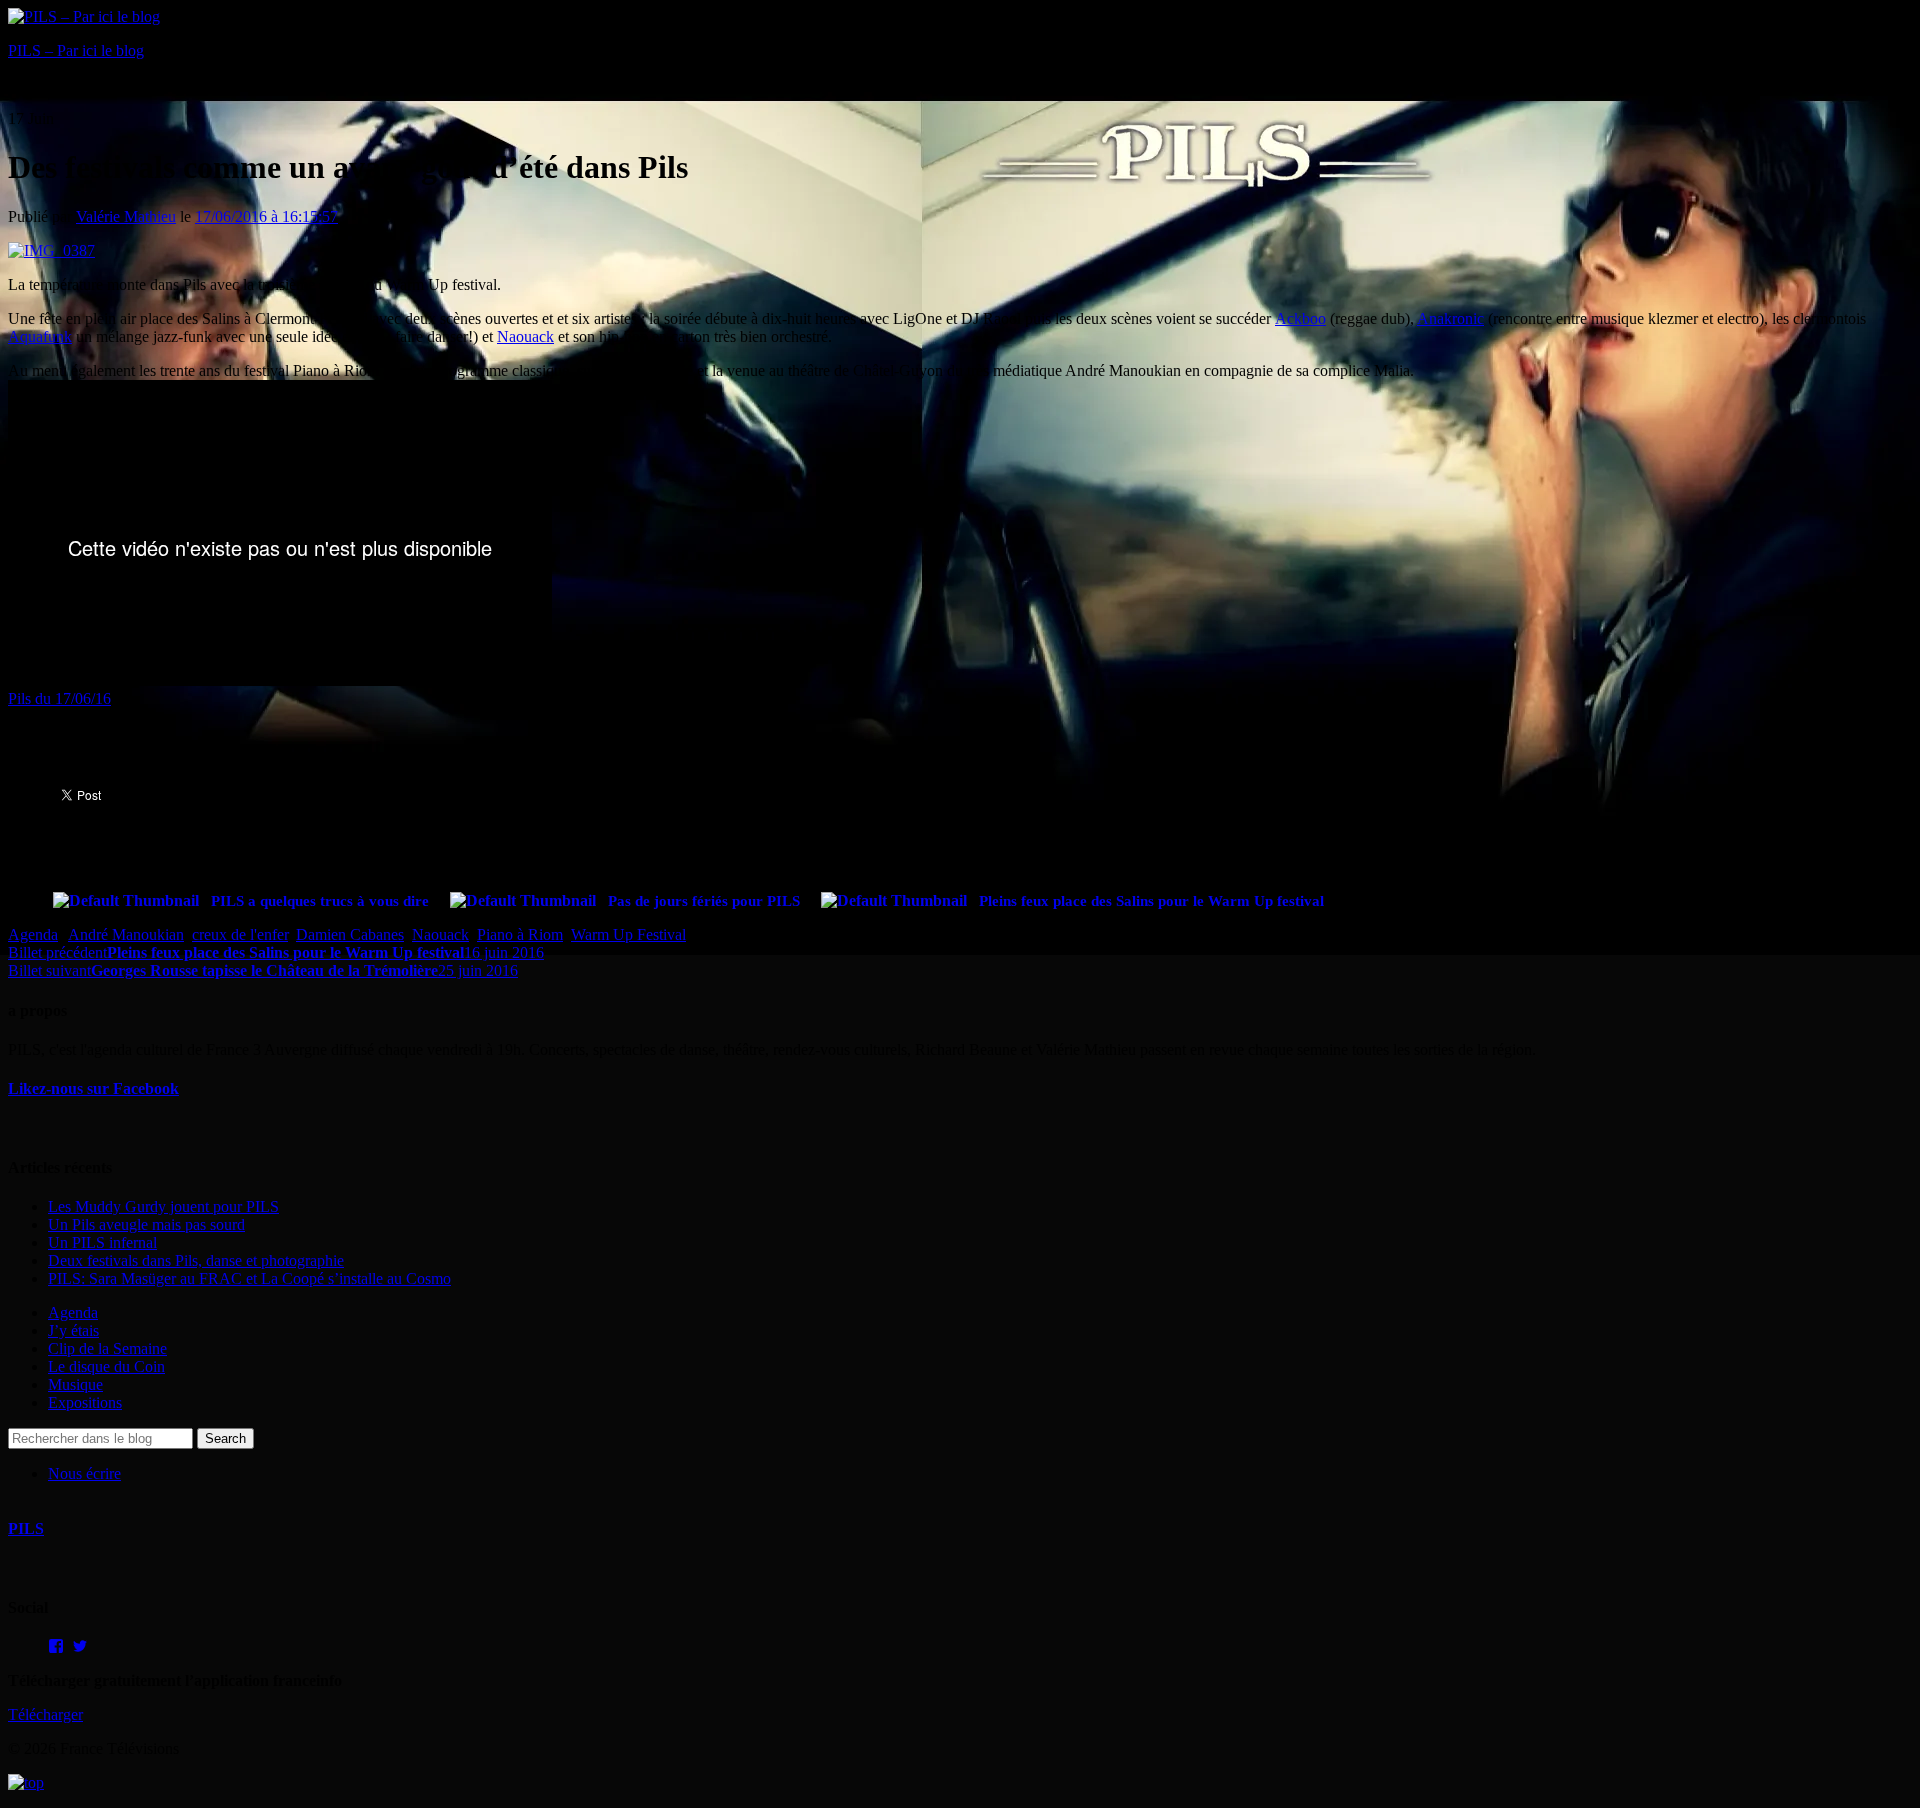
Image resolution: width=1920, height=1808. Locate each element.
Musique (75, 1384)
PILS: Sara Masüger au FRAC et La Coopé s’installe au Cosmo (249, 1278)
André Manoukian (126, 934)
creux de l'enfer (240, 934)
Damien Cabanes (350, 934)
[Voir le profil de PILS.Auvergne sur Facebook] (56, 1646)
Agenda (33, 934)
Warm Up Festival (628, 934)
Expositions (85, 1402)
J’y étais (73, 1330)
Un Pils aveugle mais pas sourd (146, 1224)
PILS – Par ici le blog (76, 50)
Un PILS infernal (102, 1242)
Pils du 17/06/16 (59, 698)
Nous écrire (84, 1473)
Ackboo (1300, 318)
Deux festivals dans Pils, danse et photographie (196, 1260)
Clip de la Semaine (107, 1348)
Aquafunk (40, 336)
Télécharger (45, 1714)
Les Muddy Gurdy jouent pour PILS (163, 1206)
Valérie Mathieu (126, 216)
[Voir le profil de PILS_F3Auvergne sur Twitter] (80, 1646)
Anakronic (1450, 318)
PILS (26, 1528)
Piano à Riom (520, 934)
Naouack (525, 336)
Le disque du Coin (106, 1366)
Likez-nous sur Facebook (93, 1088)
